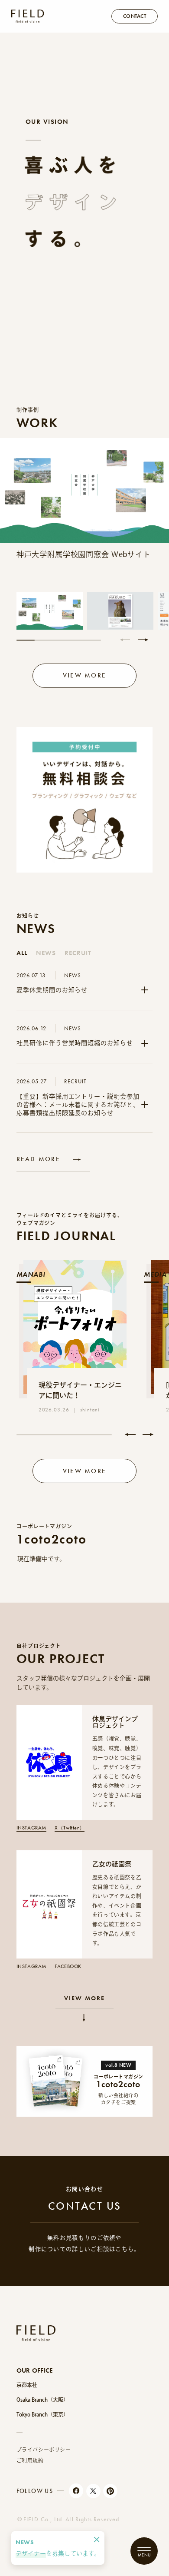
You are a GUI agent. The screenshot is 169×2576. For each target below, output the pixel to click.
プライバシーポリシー (44, 2450)
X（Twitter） (70, 1828)
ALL (22, 953)
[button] (125, 640)
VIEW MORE (84, 1998)
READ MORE (38, 1159)
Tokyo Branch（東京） (42, 2414)
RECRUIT (78, 953)
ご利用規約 (30, 2460)
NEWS (46, 953)
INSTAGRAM (31, 1828)
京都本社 (27, 2385)
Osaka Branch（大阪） (42, 2400)
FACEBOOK (68, 1967)
